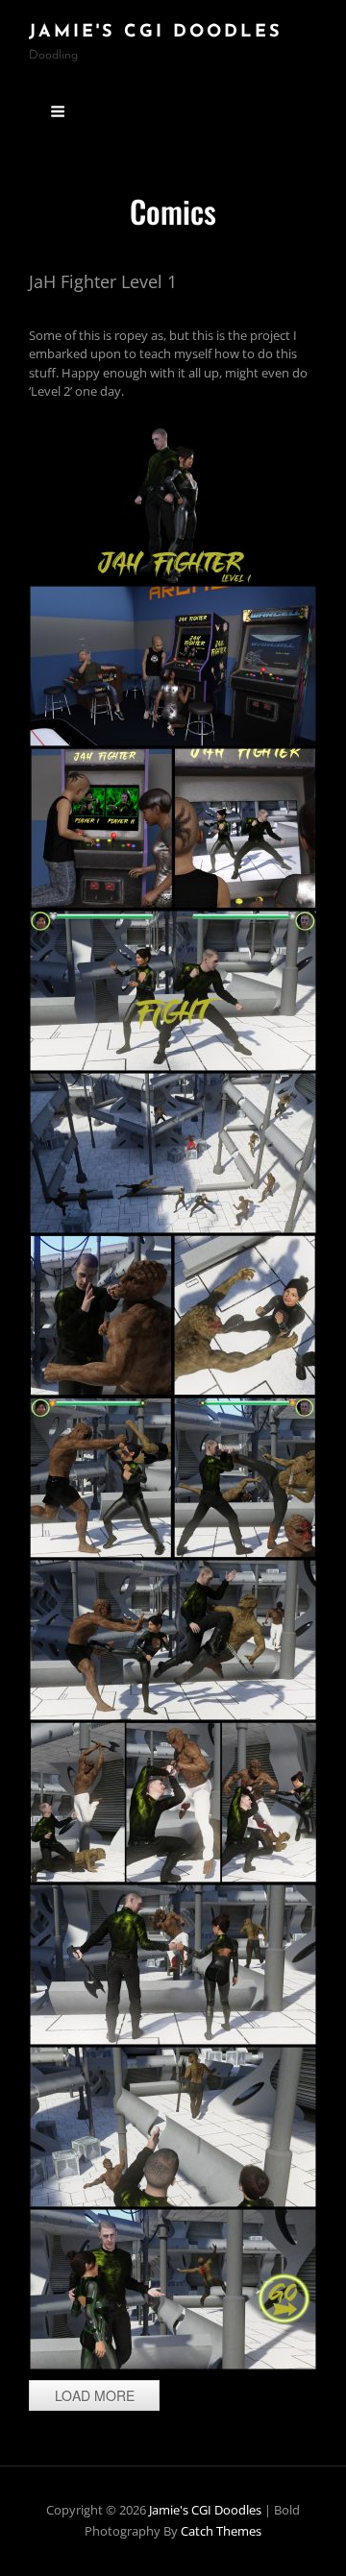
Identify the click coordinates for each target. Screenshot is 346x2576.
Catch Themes (221, 2531)
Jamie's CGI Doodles (156, 33)
